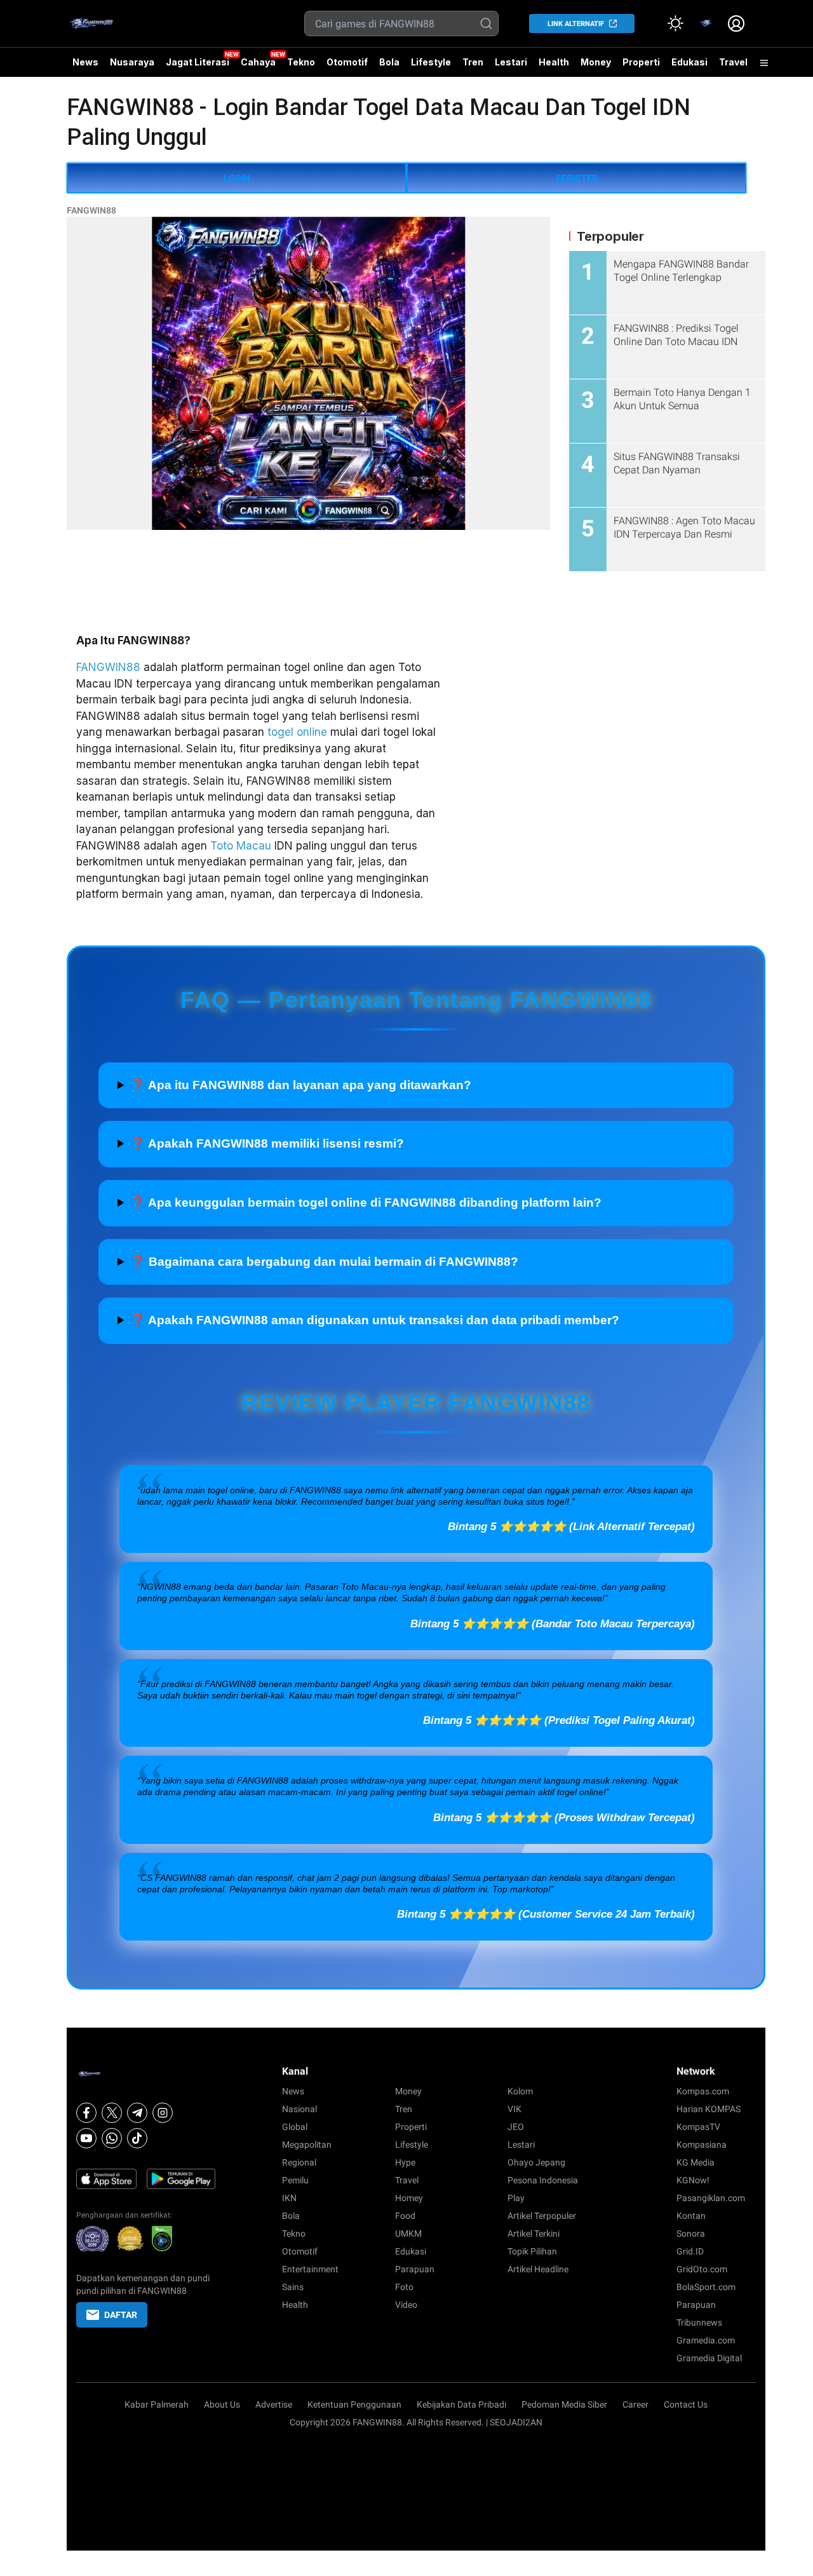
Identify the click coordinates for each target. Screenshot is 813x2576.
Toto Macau (241, 846)
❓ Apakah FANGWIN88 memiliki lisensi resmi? (267, 1143)
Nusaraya (132, 62)
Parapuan (415, 2269)
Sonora (691, 2234)
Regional (299, 2162)
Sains (293, 2287)
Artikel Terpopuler (542, 2216)
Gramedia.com (706, 2340)
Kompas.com (703, 2091)
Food (405, 2216)
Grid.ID (690, 2251)
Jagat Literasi (198, 62)
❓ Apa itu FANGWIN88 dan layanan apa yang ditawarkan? (301, 1085)
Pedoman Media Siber (564, 2404)
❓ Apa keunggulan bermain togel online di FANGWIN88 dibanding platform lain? (366, 1203)
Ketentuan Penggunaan (354, 2404)
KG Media (695, 2162)
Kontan (691, 2216)
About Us (222, 2404)
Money (596, 62)
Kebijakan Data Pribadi (461, 2404)
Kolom (520, 2091)
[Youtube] (86, 2138)
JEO (516, 2127)
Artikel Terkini (534, 2234)
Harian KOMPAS (709, 2109)
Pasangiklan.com (711, 2198)
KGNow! (693, 2180)
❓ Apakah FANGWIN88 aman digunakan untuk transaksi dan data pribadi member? (375, 1320)
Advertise (274, 2404)
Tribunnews (699, 2322)
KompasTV (698, 2127)
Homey (409, 2198)
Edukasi (689, 62)
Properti (641, 62)
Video (406, 2305)
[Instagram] (163, 2113)
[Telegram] (137, 2113)
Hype (405, 2162)
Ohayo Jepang (536, 2162)
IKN (289, 2198)
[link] (706, 24)
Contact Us (686, 2404)
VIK (514, 2109)
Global (295, 2127)
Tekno (301, 62)
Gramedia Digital (709, 2358)
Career (635, 2404)
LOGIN (237, 178)
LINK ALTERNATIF (576, 24)
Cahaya (258, 62)
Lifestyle (431, 62)
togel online (297, 732)
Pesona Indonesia (543, 2180)
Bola (389, 62)
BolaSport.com (706, 2287)
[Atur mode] (675, 24)
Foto (404, 2287)
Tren (473, 62)
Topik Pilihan (532, 2251)
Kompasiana (702, 2145)
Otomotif (347, 62)
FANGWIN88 (91, 210)
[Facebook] (86, 2113)
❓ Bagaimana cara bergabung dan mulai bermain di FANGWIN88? (324, 1262)
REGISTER (577, 178)
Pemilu (295, 2180)
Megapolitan (307, 2145)
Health (554, 62)
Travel (733, 62)
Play (516, 2198)
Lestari (511, 67)
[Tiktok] (137, 2138)
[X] (112, 2113)
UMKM (408, 2234)
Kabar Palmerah (157, 2404)
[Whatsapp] (112, 2138)
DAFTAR (121, 2315)
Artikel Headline (538, 2269)
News (85, 62)
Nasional (299, 2109)
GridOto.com (702, 2269)
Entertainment (310, 2269)
